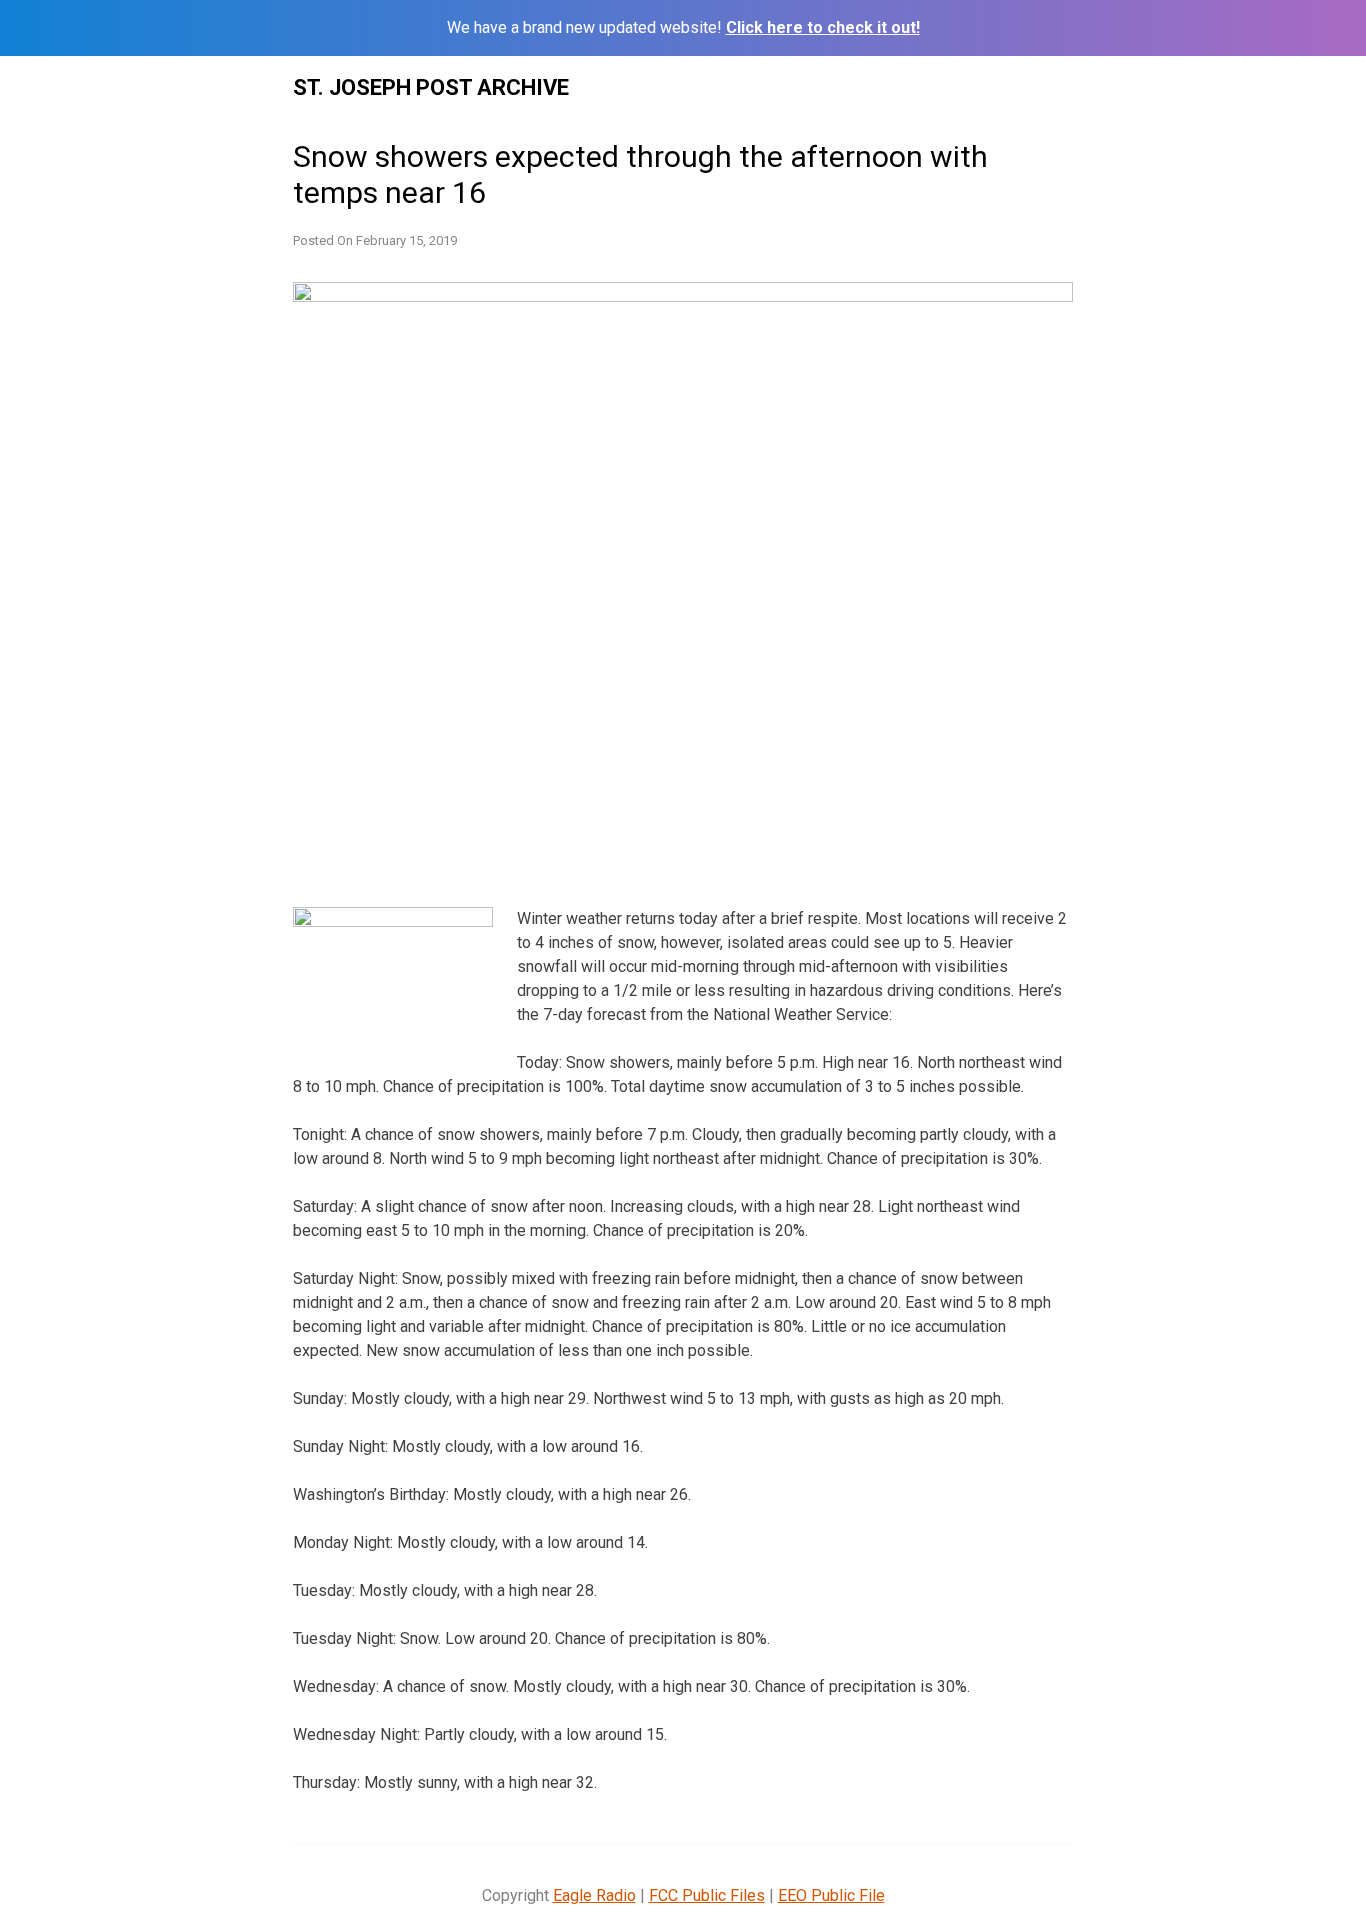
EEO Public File (831, 1895)
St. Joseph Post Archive (431, 87)
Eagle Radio (594, 1895)
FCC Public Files (707, 1895)
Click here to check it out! (823, 27)
